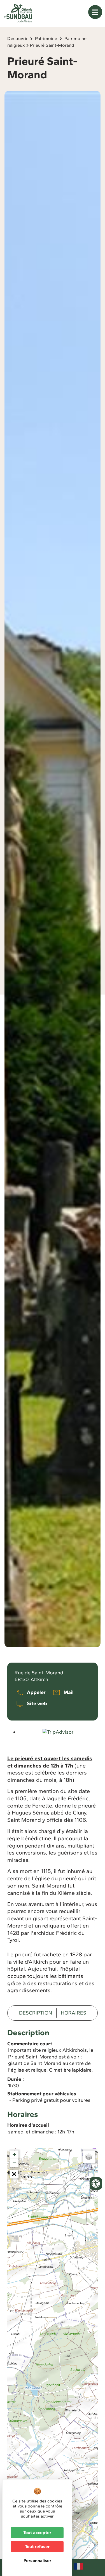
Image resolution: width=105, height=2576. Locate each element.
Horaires (73, 2013)
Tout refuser (37, 2546)
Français (78, 2566)
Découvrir (17, 38)
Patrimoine (46, 38)
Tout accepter (37, 2532)
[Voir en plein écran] (14, 2174)
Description (36, 2013)
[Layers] (89, 2157)
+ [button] (14, 2155)
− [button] (14, 2163)
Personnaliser (37, 2560)
